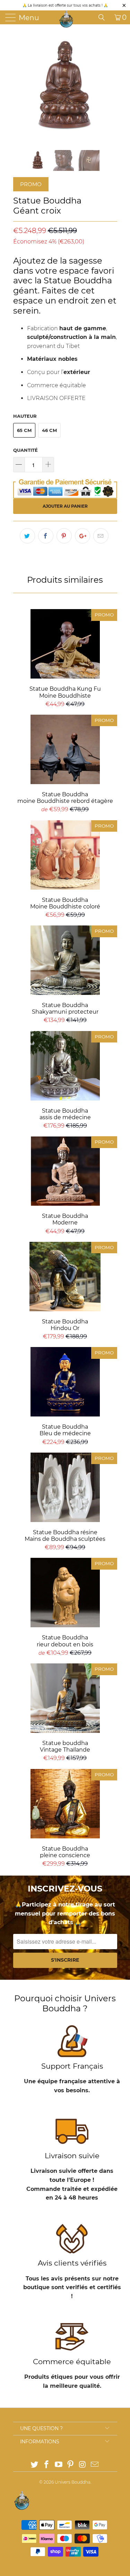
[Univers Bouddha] (66, 19)
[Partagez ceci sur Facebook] (46, 536)
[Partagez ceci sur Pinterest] (64, 536)
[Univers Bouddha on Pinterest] (71, 2465)
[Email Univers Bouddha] (95, 2465)
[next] (111, 87)
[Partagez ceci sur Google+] (83, 536)
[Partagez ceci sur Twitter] (27, 536)
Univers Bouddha (73, 2482)
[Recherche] (104, 17)
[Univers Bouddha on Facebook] (47, 2465)
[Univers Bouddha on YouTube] (59, 2465)
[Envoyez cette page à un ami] (101, 536)
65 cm (24, 430)
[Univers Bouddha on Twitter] (35, 2465)
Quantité (25, 450)
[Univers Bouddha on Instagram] (83, 2465)
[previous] (20, 87)
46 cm (49, 430)
